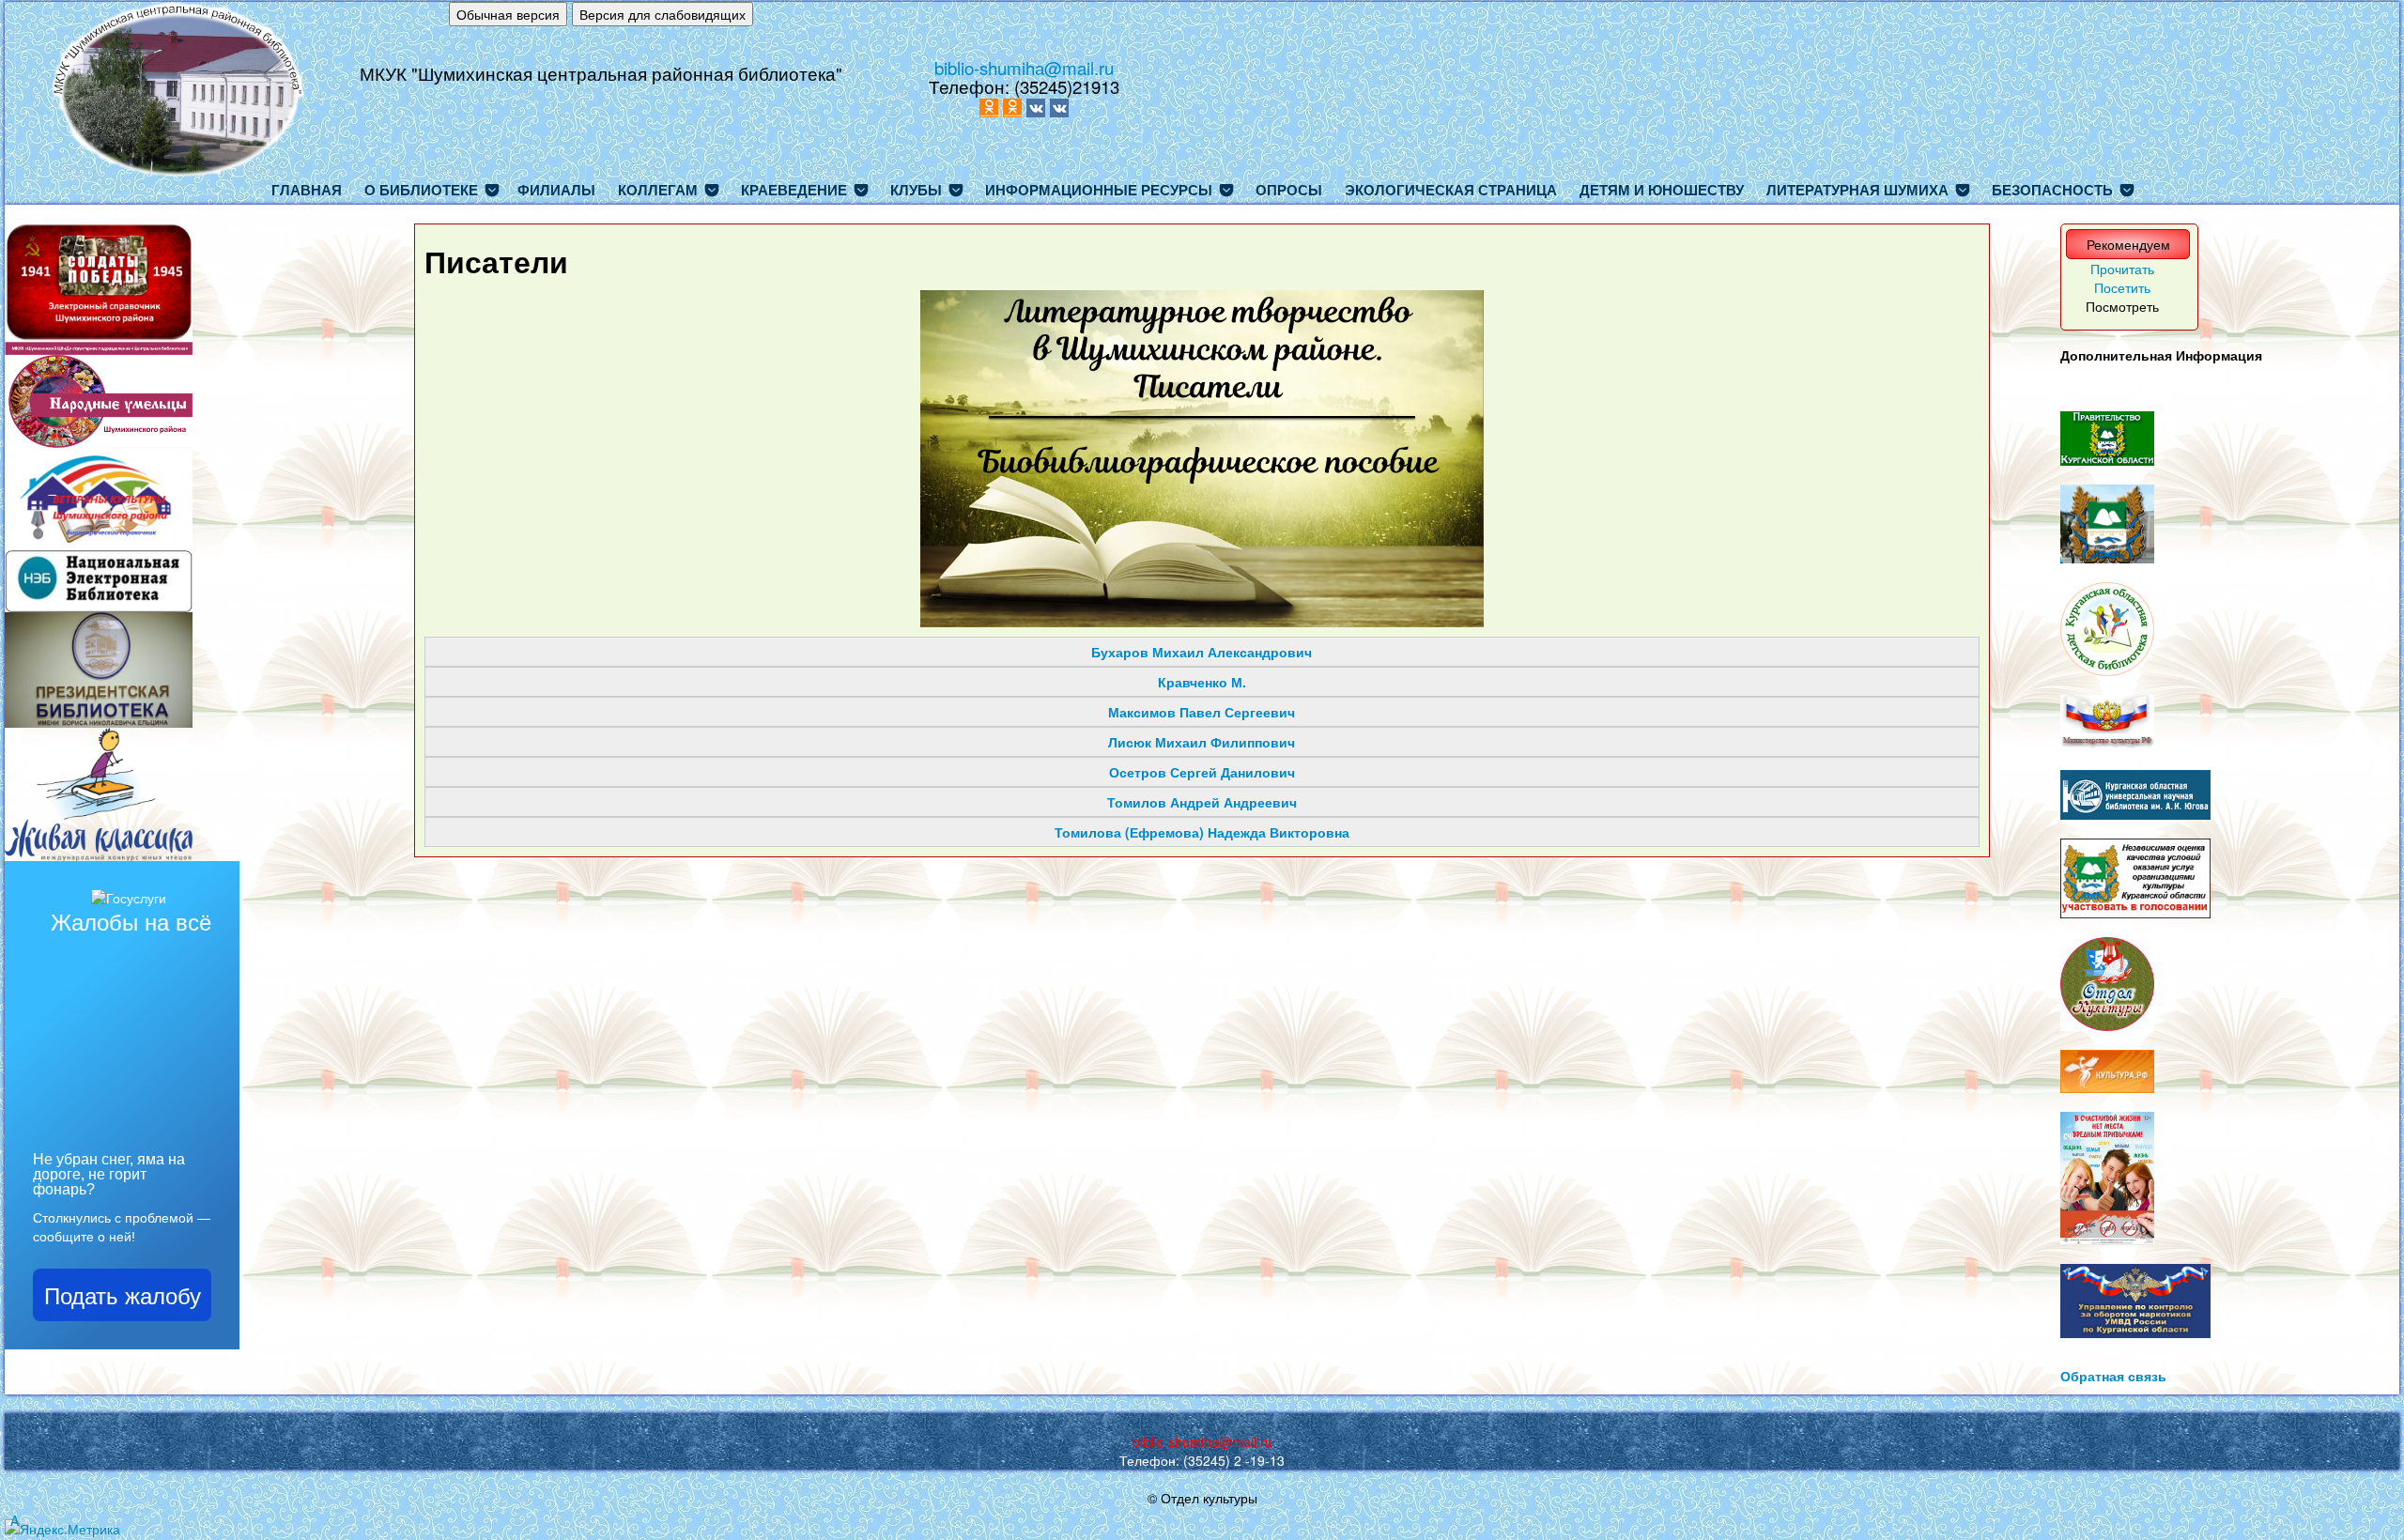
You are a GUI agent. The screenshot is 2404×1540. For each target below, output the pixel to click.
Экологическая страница (1451, 190)
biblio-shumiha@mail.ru (1024, 68)
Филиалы (556, 190)
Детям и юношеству (1662, 190)
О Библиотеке (421, 190)
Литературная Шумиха (1857, 190)
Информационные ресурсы (1099, 190)
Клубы (916, 190)
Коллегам (658, 190)
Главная (307, 190)
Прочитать (2122, 269)
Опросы (1289, 190)
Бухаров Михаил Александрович (1202, 652)
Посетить (2122, 287)
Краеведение (794, 190)
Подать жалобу (123, 1294)
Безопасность (2052, 190)
